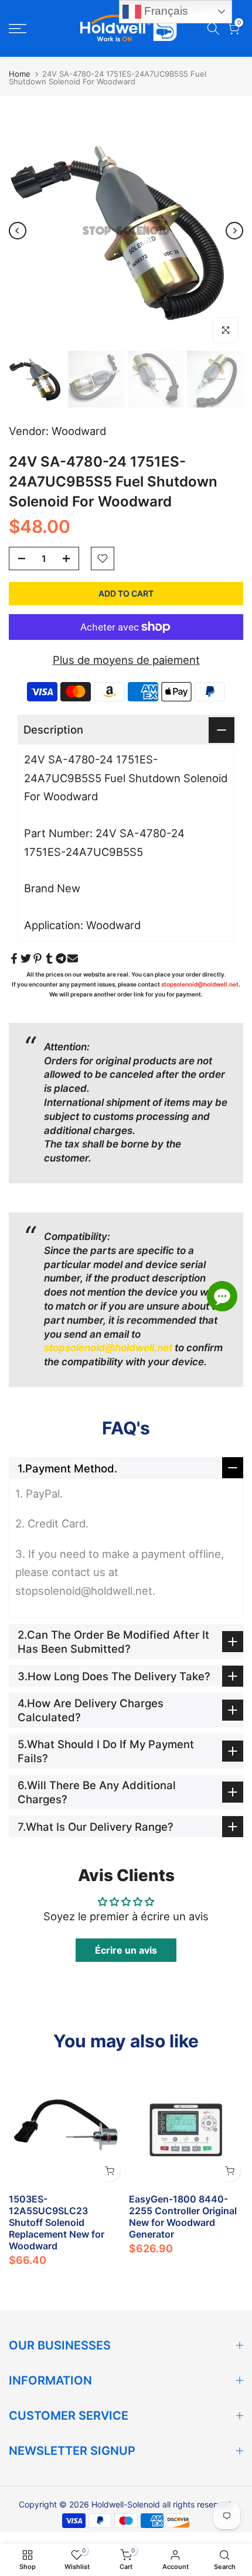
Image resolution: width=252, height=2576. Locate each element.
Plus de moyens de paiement (126, 660)
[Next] (234, 231)
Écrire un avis (126, 1950)
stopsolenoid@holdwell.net (200, 984)
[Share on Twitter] (26, 958)
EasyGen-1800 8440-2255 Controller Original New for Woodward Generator (183, 2217)
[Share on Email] (73, 958)
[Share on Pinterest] (38, 958)
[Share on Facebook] (14, 958)
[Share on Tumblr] (49, 958)
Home (20, 74)
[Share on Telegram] (61, 958)
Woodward (79, 431)
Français (165, 11)
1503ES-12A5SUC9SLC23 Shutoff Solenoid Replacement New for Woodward (57, 2222)
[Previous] (18, 231)
